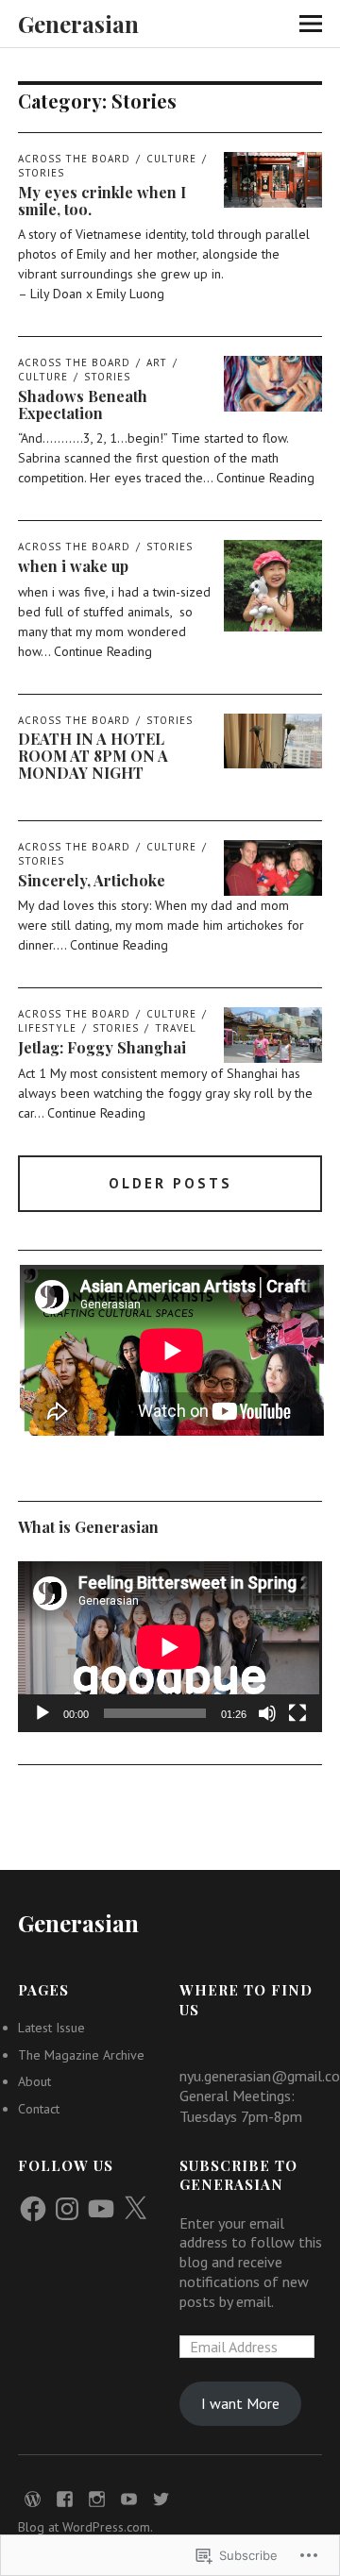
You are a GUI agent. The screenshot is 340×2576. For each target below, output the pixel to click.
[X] (135, 2209)
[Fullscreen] (297, 1713)
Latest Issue (51, 2028)
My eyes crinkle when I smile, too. (102, 201)
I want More (240, 2403)
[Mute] (267, 1713)
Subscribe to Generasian (238, 2175)
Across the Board (74, 159)
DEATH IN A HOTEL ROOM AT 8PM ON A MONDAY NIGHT (93, 755)
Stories (107, 377)
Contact (39, 2109)
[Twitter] (161, 2498)
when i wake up (73, 566)
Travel (176, 1028)
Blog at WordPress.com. (85, 2527)
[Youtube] (128, 2498)
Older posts (170, 1183)
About (34, 2081)
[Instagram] (67, 2209)
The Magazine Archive (81, 2055)
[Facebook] (33, 2209)
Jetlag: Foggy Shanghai (102, 1047)
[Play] (42, 1713)
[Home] (32, 2498)
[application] (170, 1647)
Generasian (78, 24)
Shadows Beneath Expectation (83, 404)
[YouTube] (101, 2209)
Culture (171, 159)
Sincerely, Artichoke (92, 880)
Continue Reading (265, 478)
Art (157, 362)
